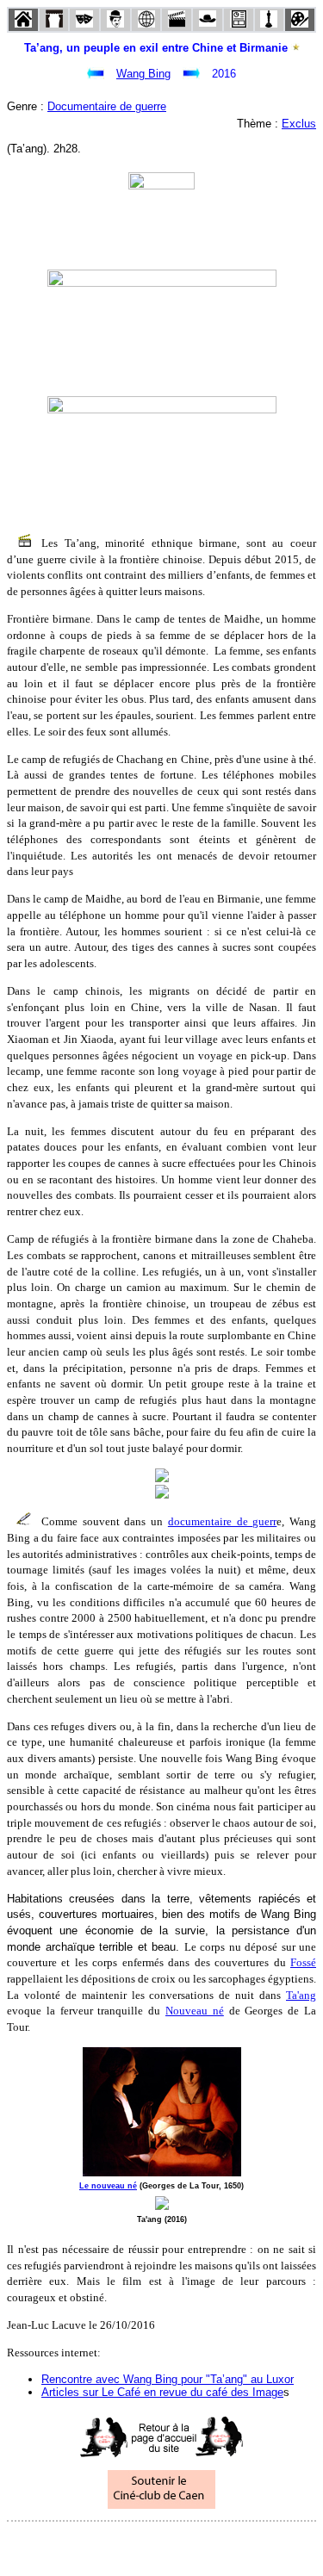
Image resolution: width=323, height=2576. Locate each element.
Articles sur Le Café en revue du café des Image (162, 2392)
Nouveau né (195, 2011)
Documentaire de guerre (107, 106)
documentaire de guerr (222, 1521)
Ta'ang (301, 1995)
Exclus (299, 124)
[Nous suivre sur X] (162, 2545)
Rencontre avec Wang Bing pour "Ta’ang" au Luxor (168, 2379)
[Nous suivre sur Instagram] (195, 2545)
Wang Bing (143, 74)
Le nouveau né (108, 2186)
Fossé (303, 1962)
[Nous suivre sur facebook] (129, 2545)
